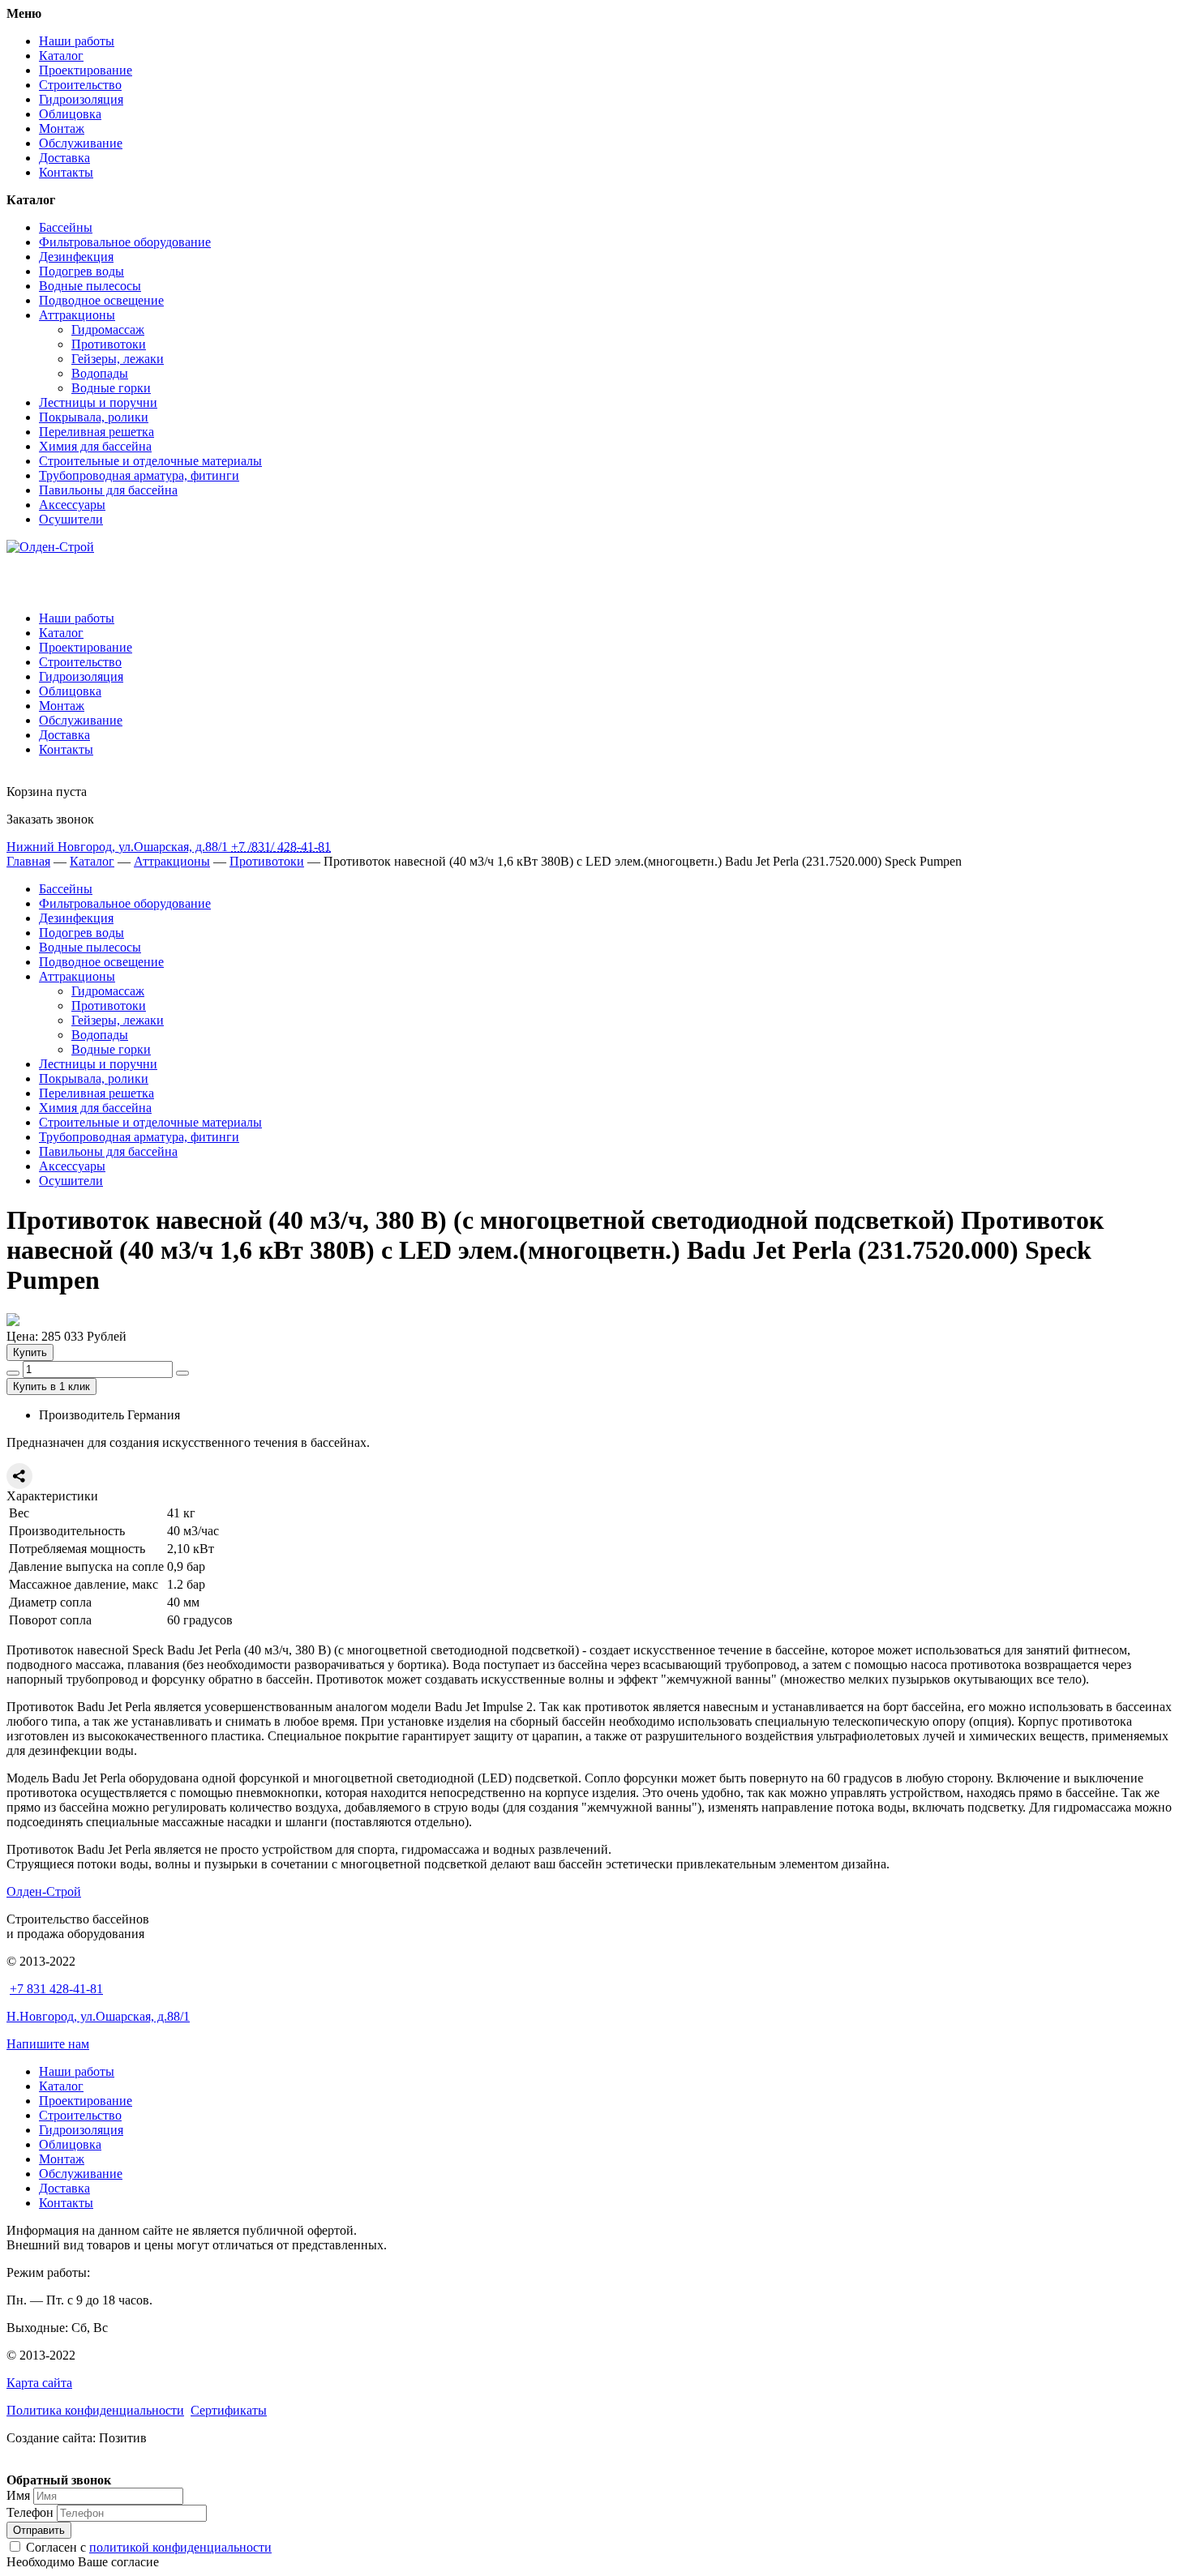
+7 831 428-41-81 (56, 1989)
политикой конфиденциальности (180, 2547)
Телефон (30, 2512)
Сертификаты (229, 2410)
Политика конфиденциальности (95, 2410)
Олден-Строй (44, 1891)
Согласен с (149, 2547)
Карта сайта (39, 2383)
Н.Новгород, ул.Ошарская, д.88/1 (98, 2016)
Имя (18, 2495)
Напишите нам (48, 2044)
